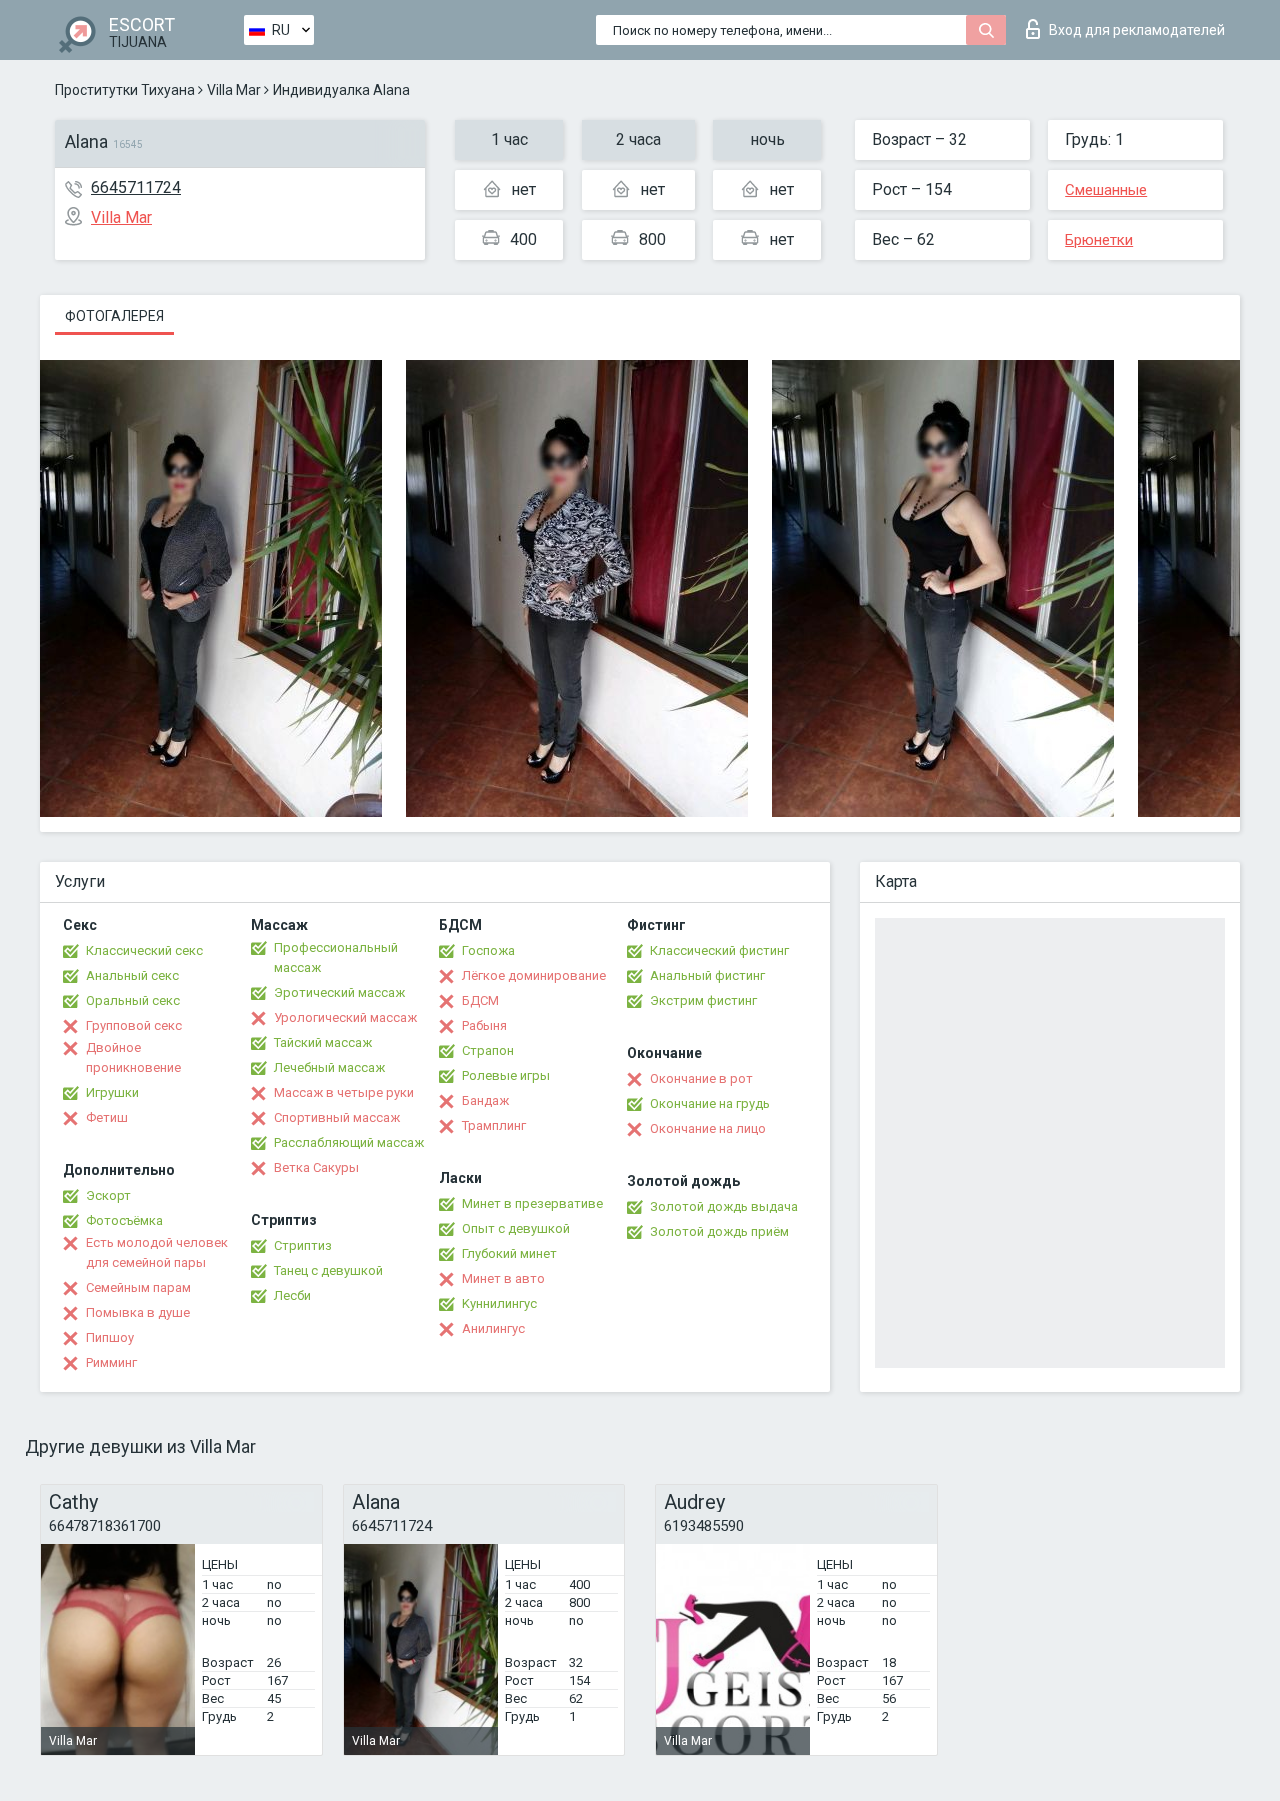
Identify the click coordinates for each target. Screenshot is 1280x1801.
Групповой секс (134, 1025)
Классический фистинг (719, 950)
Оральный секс (133, 1000)
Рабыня (484, 1025)
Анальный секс (132, 975)
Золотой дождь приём (719, 1231)
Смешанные (1106, 190)
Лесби (292, 1295)
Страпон (488, 1050)
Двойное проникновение (133, 1057)
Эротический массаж (339, 992)
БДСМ (480, 1000)
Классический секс (144, 950)
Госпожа (488, 950)
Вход (1137, 30)
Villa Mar (234, 90)
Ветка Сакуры (316, 1167)
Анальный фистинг (707, 975)
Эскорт (108, 1195)
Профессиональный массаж (336, 957)
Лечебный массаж (329, 1067)
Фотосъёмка (124, 1220)
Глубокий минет (509, 1253)
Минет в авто (503, 1278)
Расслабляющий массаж (349, 1142)
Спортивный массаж (337, 1117)
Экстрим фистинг (703, 1000)
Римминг (111, 1362)
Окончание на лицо (708, 1128)
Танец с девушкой (328, 1270)
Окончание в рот (701, 1078)
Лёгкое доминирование (534, 975)
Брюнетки (1099, 240)
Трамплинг (494, 1125)
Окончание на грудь (710, 1103)
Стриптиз (303, 1245)
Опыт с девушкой (516, 1228)
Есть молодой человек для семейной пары (157, 1252)
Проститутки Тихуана (125, 90)
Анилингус (493, 1328)
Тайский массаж (323, 1042)
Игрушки (112, 1092)
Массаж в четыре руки (344, 1092)
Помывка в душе (138, 1312)
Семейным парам (138, 1287)
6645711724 (136, 187)
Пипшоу (110, 1337)
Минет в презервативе (532, 1203)
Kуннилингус (499, 1303)
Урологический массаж (345, 1017)
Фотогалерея (114, 316)
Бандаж (485, 1100)
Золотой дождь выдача (724, 1206)
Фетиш (107, 1117)
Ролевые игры (506, 1075)
